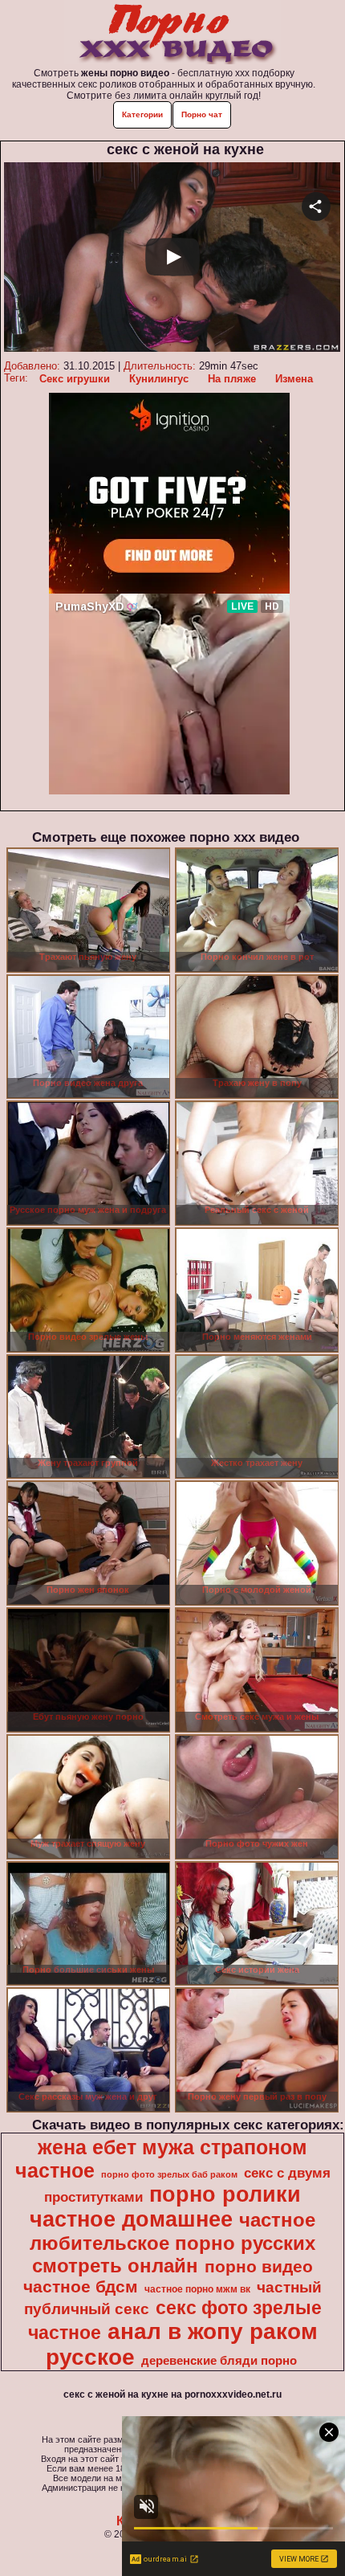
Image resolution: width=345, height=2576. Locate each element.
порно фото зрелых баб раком (169, 2174)
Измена (294, 379)
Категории (142, 114)
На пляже (232, 379)
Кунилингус (159, 379)
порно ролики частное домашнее (165, 2207)
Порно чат (202, 114)
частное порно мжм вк (197, 2289)
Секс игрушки (75, 379)
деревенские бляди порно (219, 2361)
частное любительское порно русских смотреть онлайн (172, 2243)
